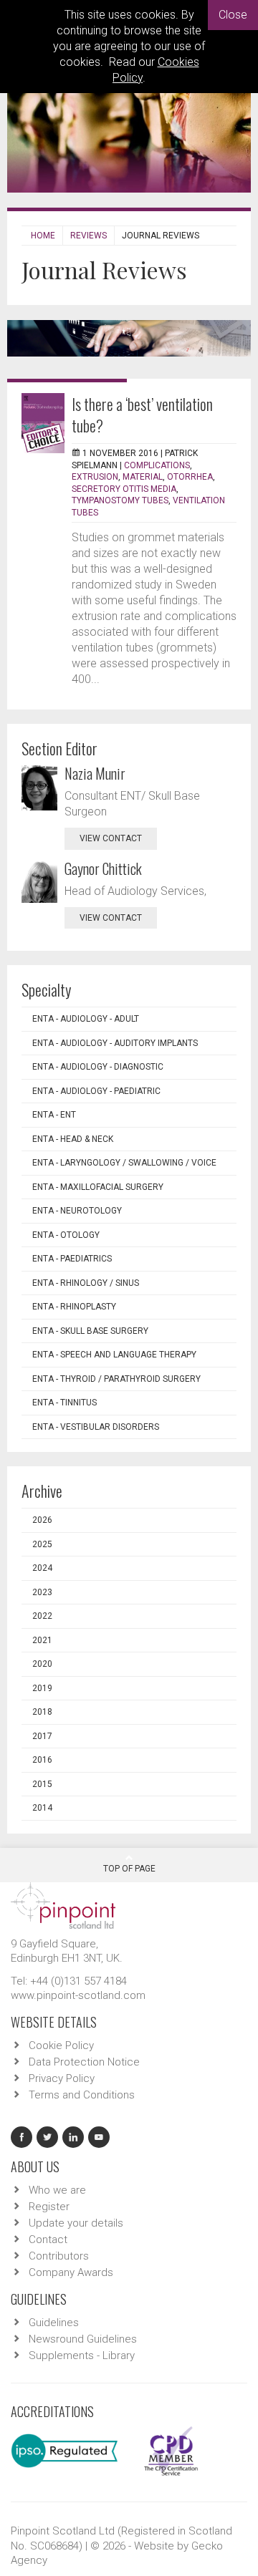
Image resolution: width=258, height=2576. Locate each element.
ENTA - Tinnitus (64, 1403)
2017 (42, 1736)
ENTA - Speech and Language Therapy (114, 1355)
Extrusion (95, 477)
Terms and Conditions (82, 2095)
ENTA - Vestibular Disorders (96, 1427)
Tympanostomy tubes (120, 500)
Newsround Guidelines (83, 2339)
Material (143, 477)
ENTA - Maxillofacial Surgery (98, 1187)
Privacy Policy (62, 2078)
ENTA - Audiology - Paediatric (96, 1091)
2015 (42, 1784)
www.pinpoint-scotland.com (78, 1995)
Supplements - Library (82, 2355)
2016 (42, 1760)
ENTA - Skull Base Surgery (90, 1331)
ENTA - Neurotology (77, 1211)
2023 (42, 1592)
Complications (157, 465)
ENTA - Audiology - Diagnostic (98, 1067)
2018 (42, 1712)
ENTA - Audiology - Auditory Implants (115, 1043)
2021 (42, 1640)
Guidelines (54, 2323)
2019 (42, 1688)
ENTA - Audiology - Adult (86, 1019)
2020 (42, 1664)
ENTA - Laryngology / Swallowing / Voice (124, 1163)
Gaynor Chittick (103, 868)
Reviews (89, 236)
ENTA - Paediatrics (72, 1259)
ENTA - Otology (66, 1235)
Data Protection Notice (84, 2062)
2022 (42, 1616)
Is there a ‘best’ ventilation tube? (142, 415)
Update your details (76, 2223)
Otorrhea (190, 477)
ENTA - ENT (54, 1115)
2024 (42, 1568)
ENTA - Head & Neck (73, 1139)
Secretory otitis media (124, 489)
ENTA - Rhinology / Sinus (86, 1283)
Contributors (59, 2256)
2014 (42, 1808)
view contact (111, 838)
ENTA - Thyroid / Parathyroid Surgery (116, 1379)
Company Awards (71, 2272)
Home (43, 236)
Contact (48, 2240)
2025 (42, 1544)
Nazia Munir (95, 773)
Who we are (57, 2190)
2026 (42, 1520)
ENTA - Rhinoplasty (74, 1307)
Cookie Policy (61, 2045)
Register (49, 2207)
